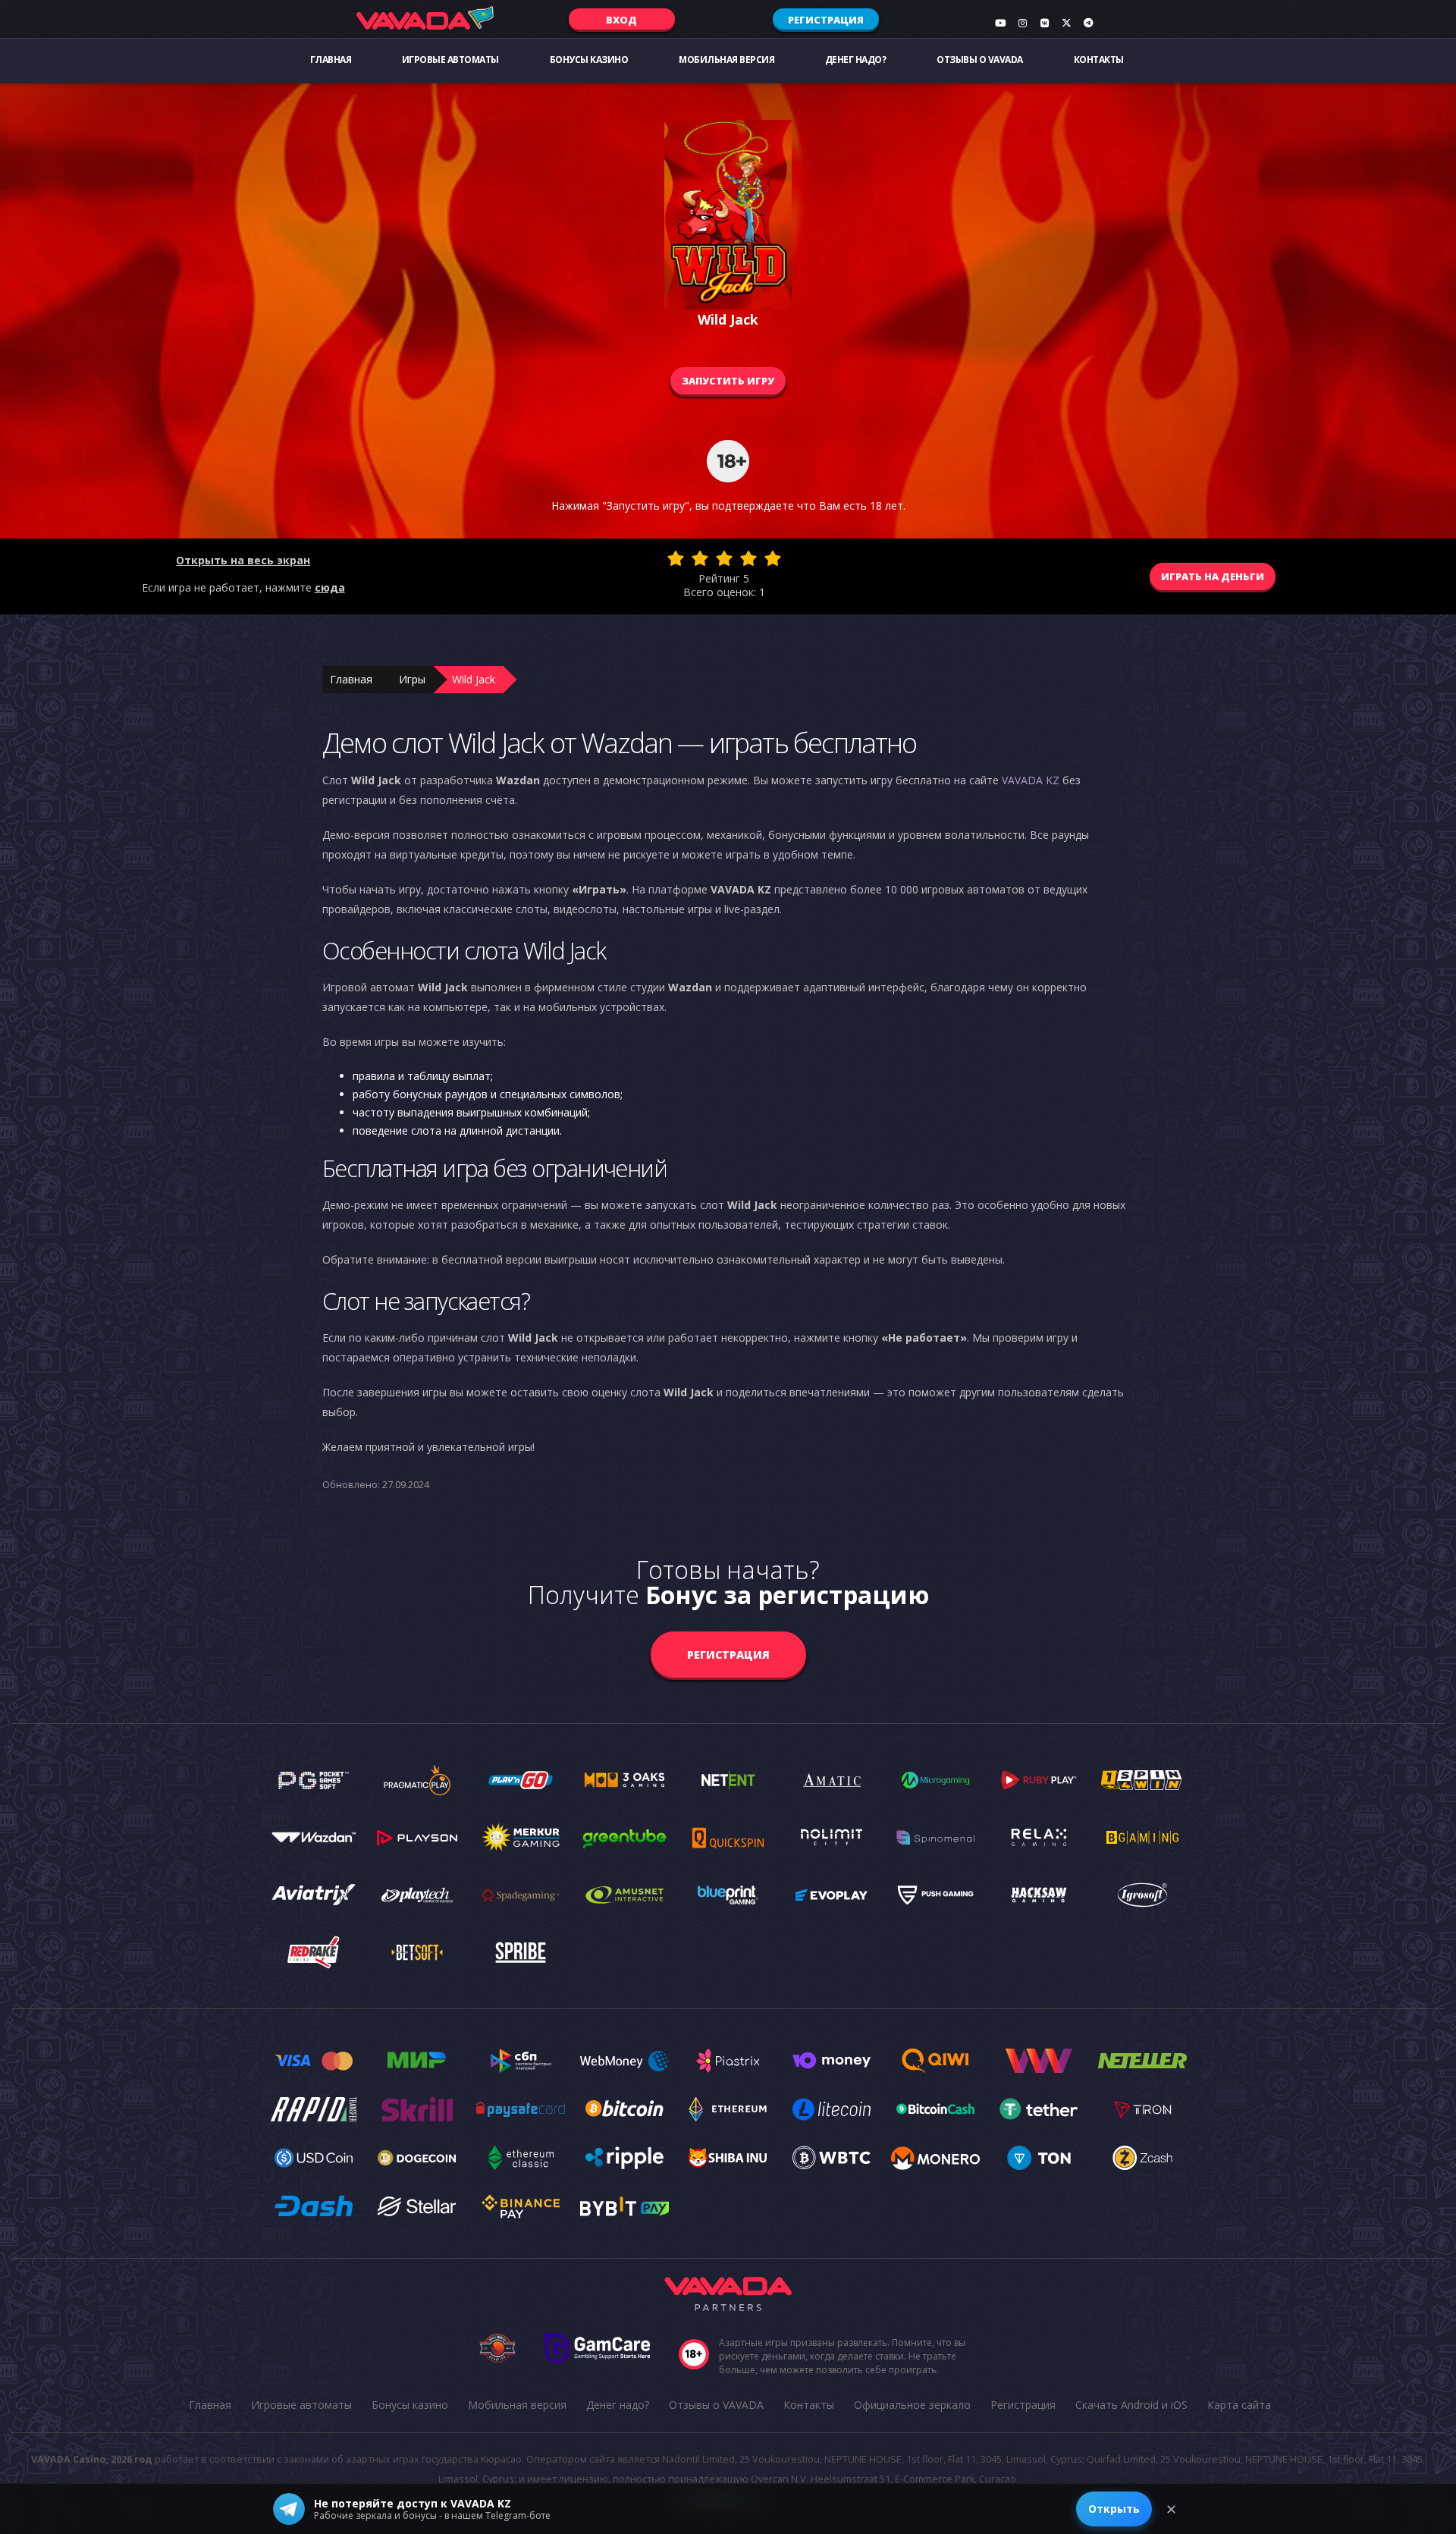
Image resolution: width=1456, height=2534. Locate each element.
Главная (331, 60)
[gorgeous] (773, 558)
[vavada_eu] (1066, 23)
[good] (748, 558)
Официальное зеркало (912, 2405)
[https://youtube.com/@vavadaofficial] (1000, 23)
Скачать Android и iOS (1131, 2405)
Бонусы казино (589, 60)
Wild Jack (474, 679)
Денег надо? (856, 60)
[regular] (724, 558)
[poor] (700, 558)
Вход (621, 20)
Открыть (1114, 2509)
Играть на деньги (1213, 576)
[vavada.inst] (1022, 23)
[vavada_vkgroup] (1044, 23)
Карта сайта (1239, 2405)
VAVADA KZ (1031, 780)
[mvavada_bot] (1088, 23)
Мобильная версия (726, 60)
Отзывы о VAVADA (980, 60)
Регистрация (826, 20)
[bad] (676, 558)
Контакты (1099, 60)
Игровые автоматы (450, 60)
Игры (412, 679)
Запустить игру (728, 381)
